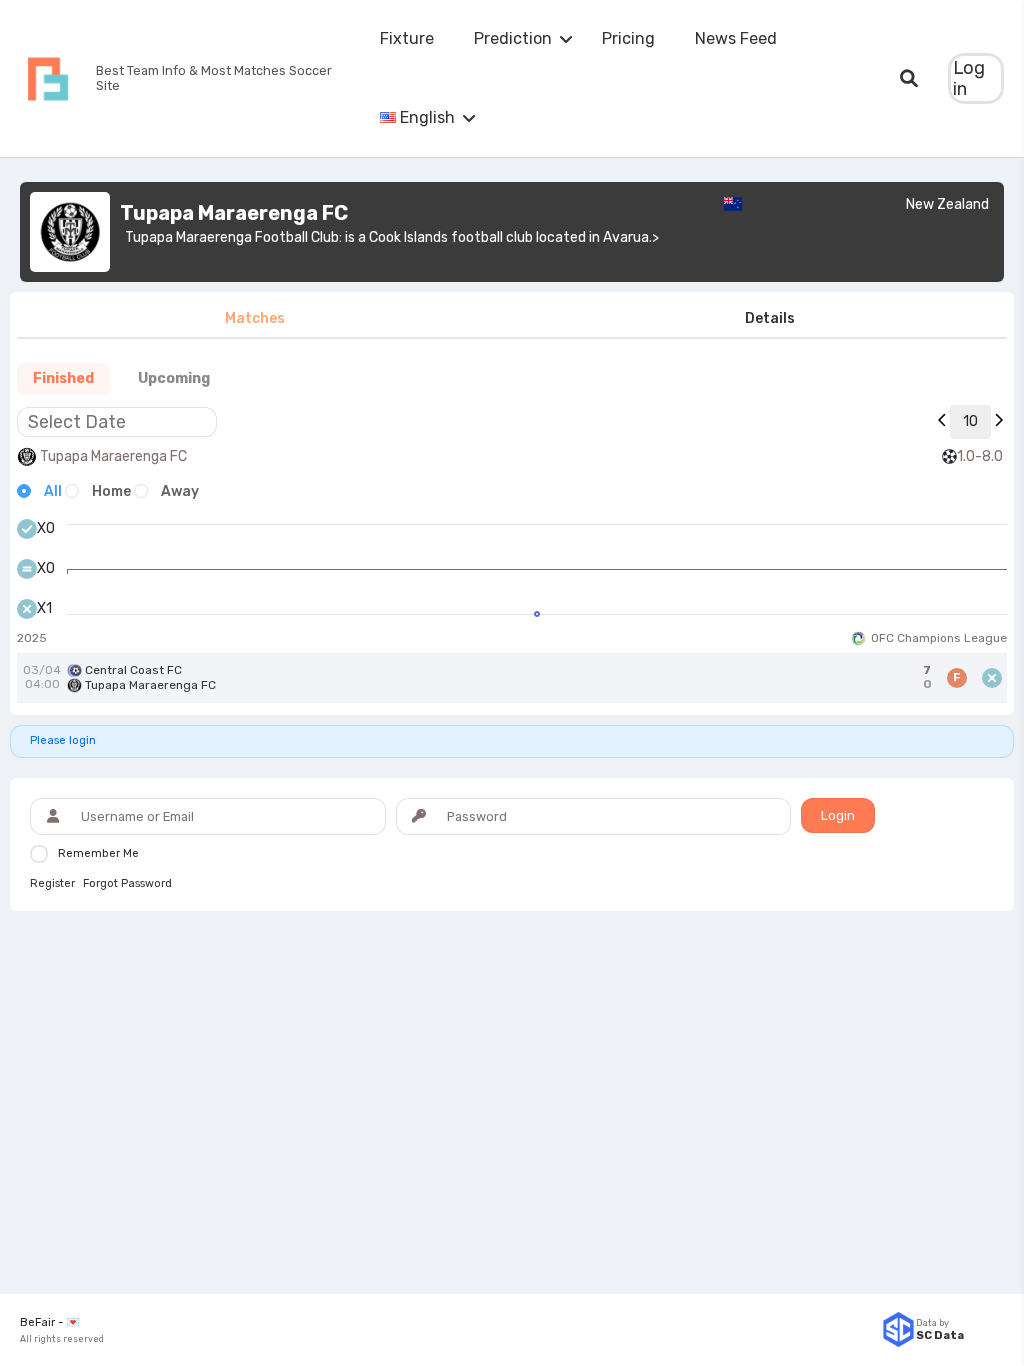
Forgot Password (127, 884)
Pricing (628, 38)
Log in (969, 78)
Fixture (407, 38)
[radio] (39, 492)
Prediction (513, 38)
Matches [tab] (255, 318)
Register (52, 884)
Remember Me (98, 853)
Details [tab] (770, 318)
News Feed (736, 38)
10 (970, 421)
